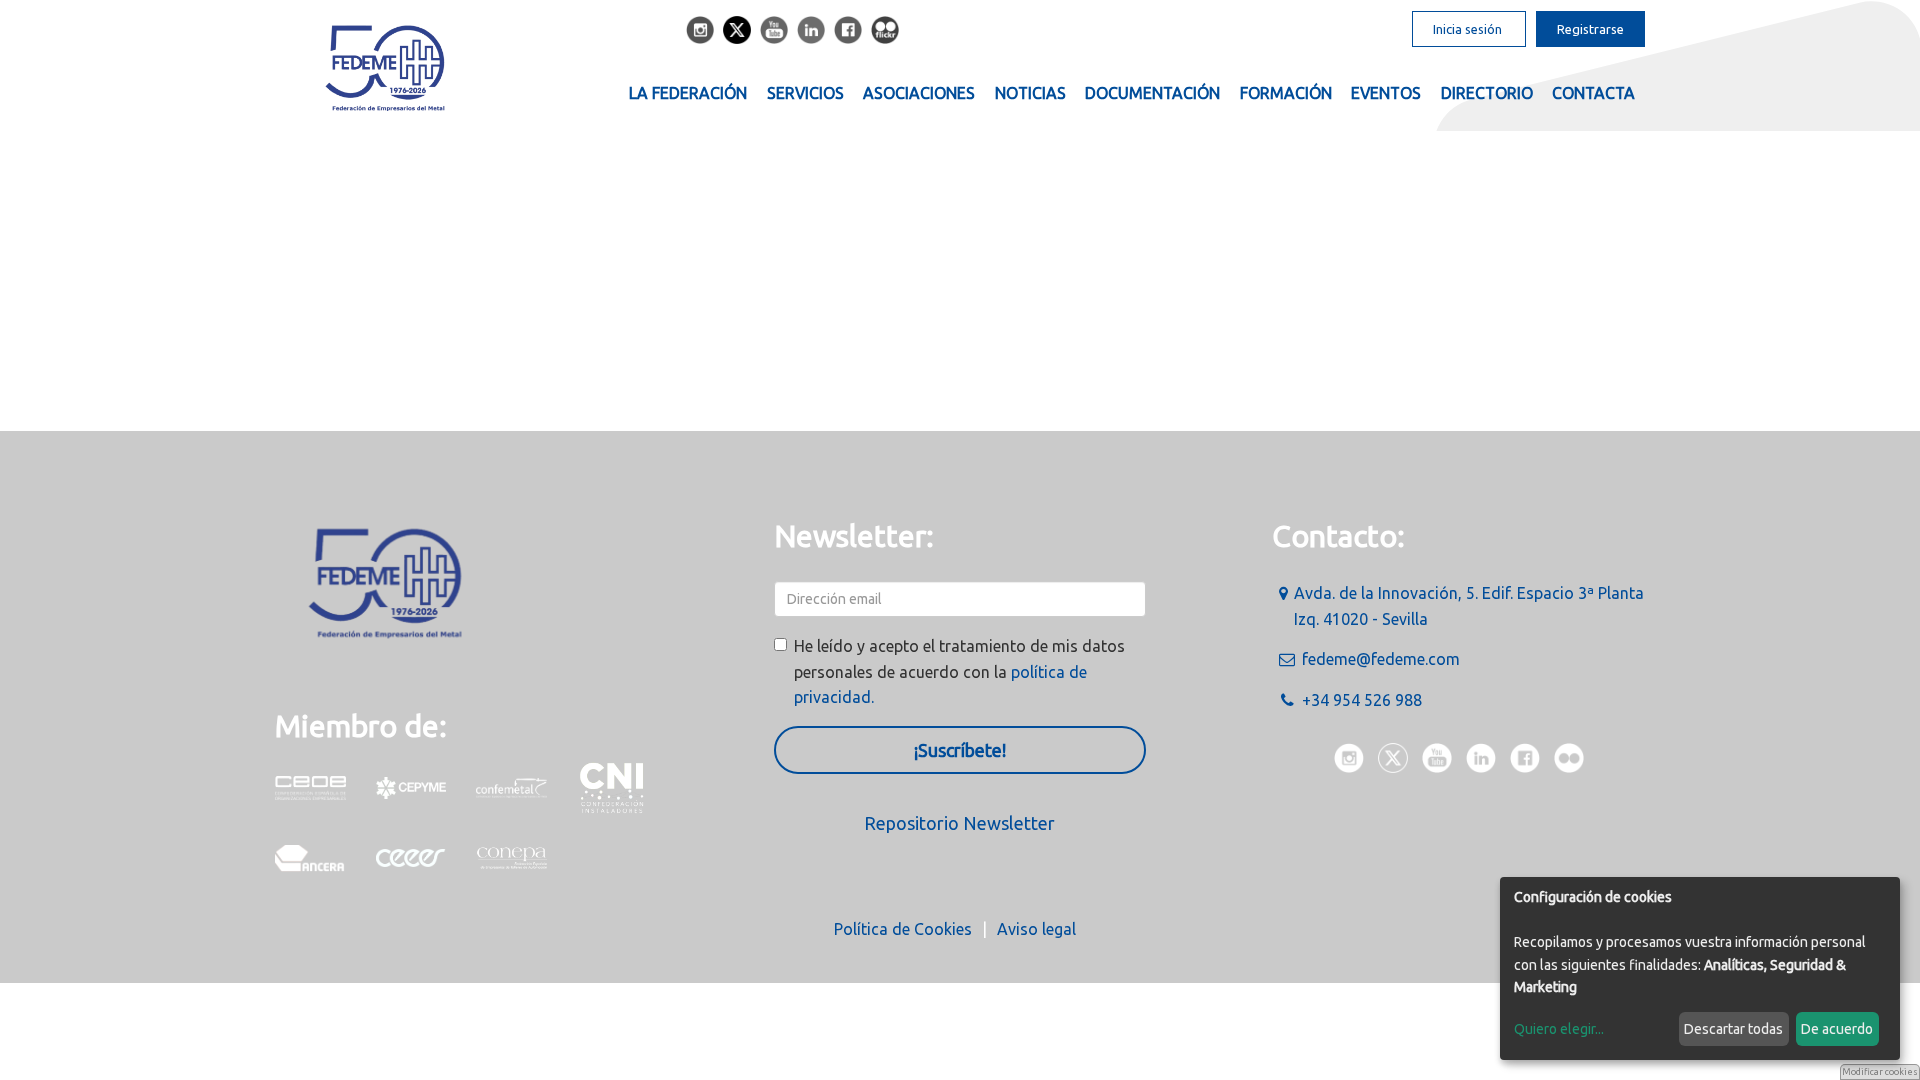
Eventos (1386, 93)
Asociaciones (919, 93)
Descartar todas (1733, 1029)
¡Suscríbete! (960, 750)
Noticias (1030, 93)
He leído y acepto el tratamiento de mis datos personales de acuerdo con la (959, 671)
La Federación (688, 93)
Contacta (1593, 93)
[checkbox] (780, 644)
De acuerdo (1837, 1029)
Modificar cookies (1880, 1072)
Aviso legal (1036, 929)
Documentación (1152, 93)
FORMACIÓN (1286, 93)
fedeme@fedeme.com (1381, 659)
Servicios (805, 93)
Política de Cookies (903, 929)
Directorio (1487, 93)
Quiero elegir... (1559, 1029)
